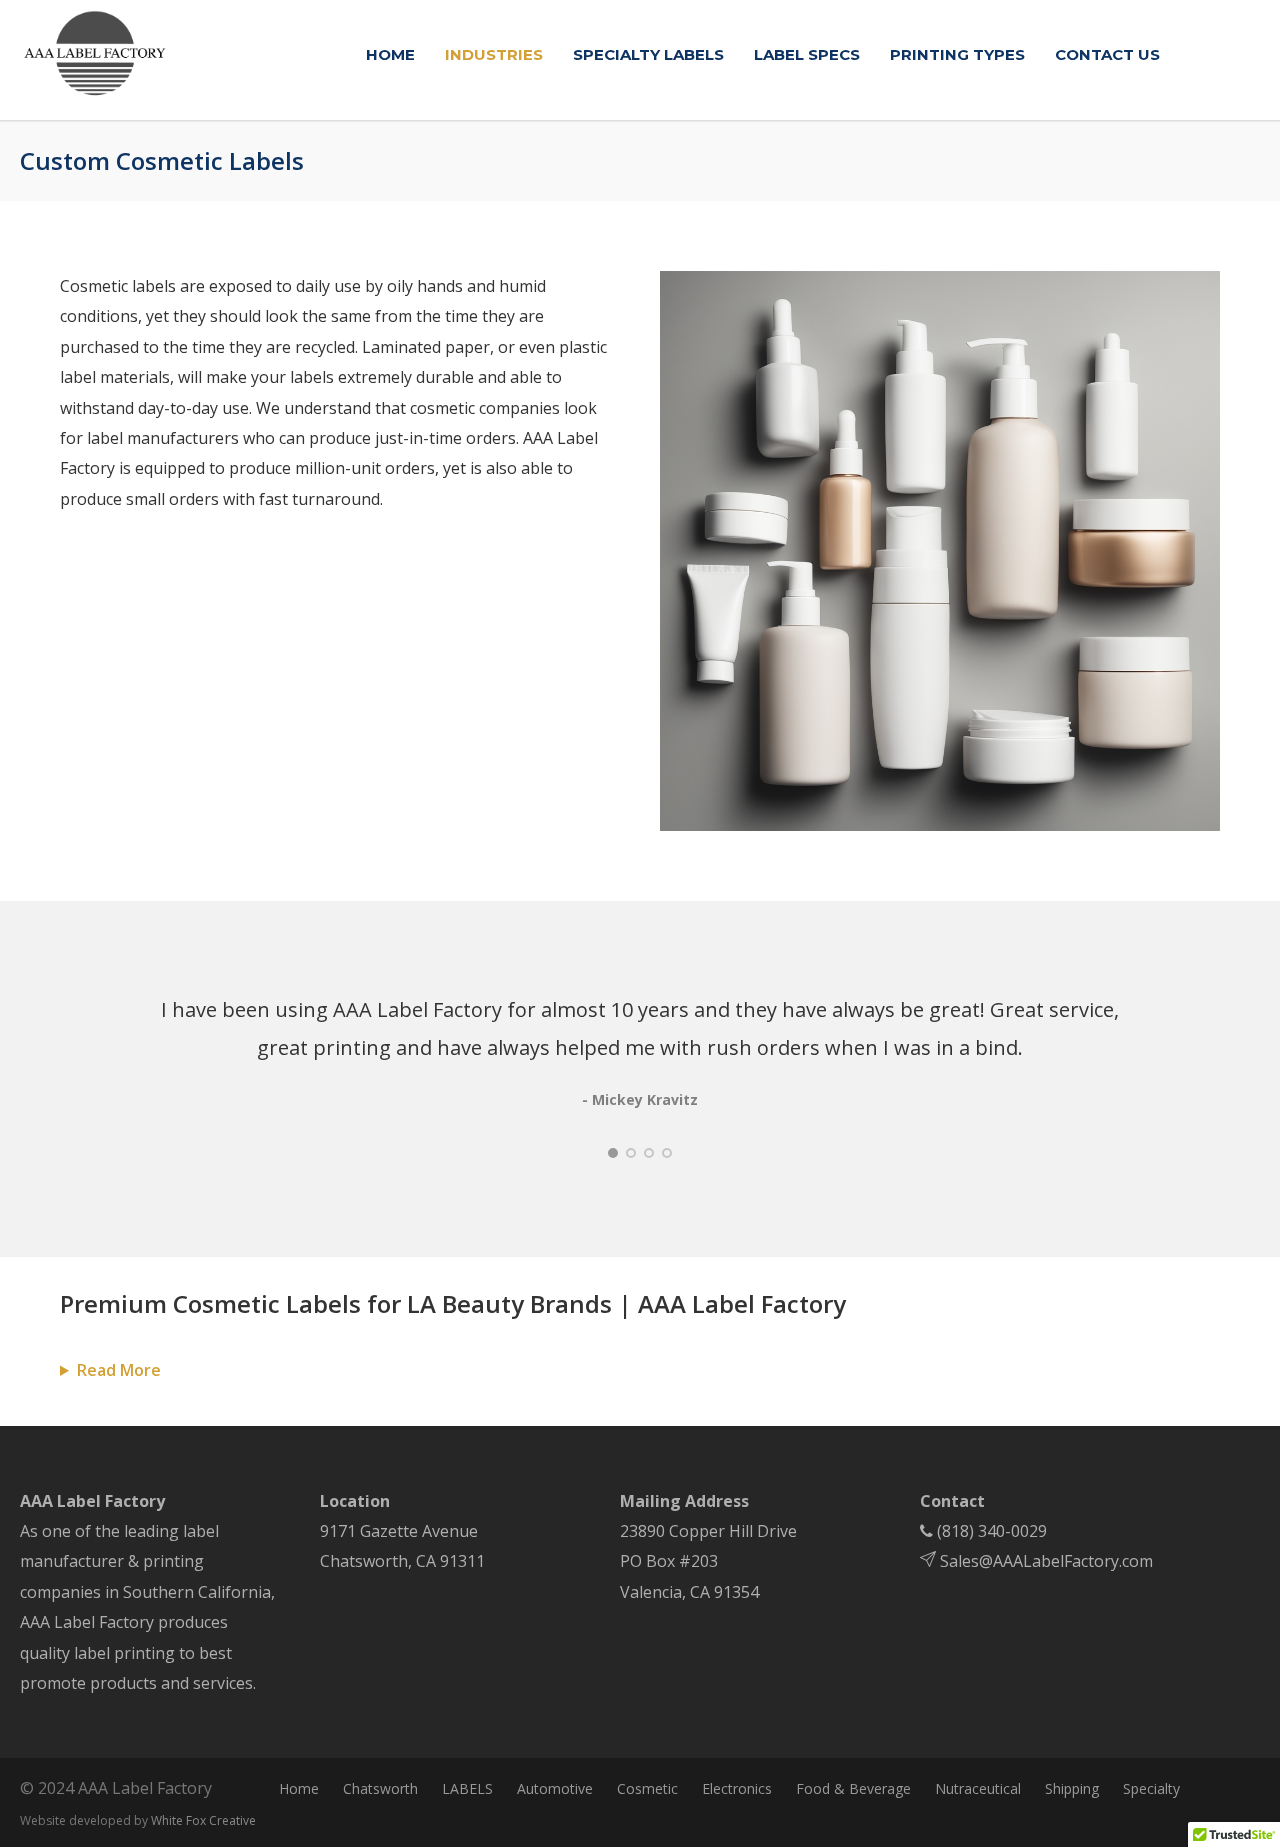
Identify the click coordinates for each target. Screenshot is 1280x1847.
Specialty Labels (648, 54)
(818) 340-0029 (992, 1531)
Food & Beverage (853, 1788)
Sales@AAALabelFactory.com (1044, 1561)
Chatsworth (380, 1788)
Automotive (555, 1788)
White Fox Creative (203, 1820)
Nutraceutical (978, 1788)
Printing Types (957, 54)
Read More (119, 1370)
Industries (494, 54)
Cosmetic (647, 1788)
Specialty (1151, 1788)
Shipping (1072, 1788)
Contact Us (1107, 54)
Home (390, 54)
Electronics (737, 1788)
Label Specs (807, 54)
